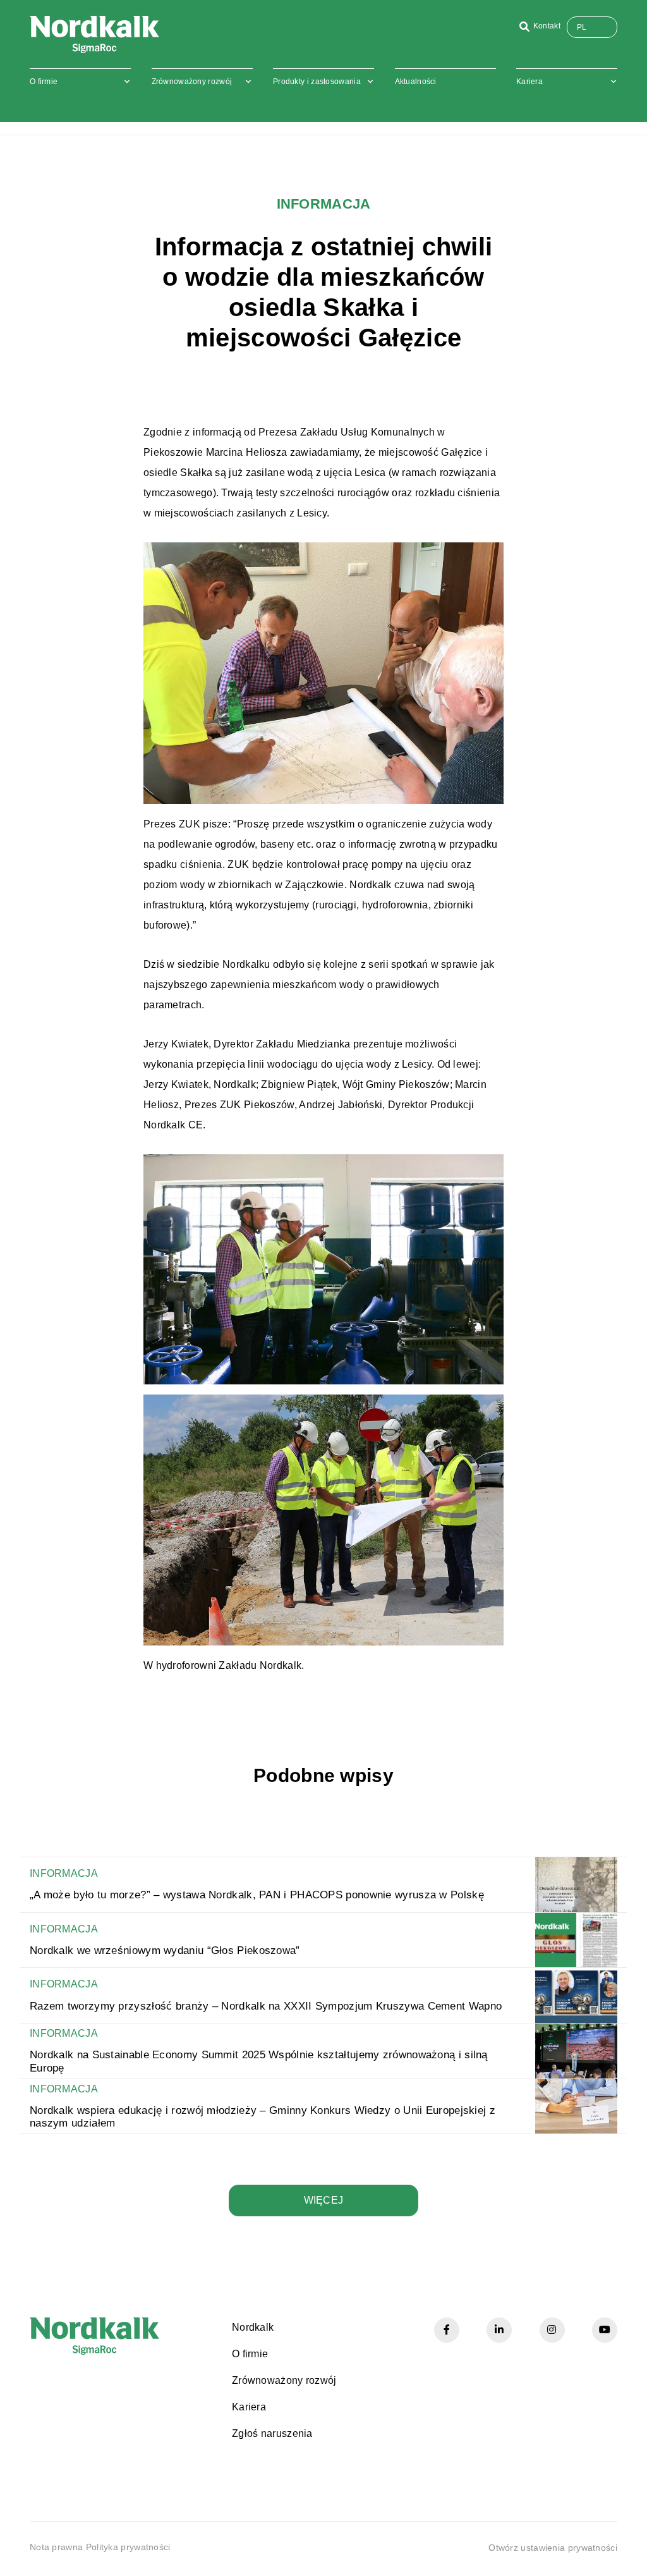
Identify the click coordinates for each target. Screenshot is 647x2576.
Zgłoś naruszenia (272, 2433)
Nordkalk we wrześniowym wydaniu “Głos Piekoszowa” (165, 1950)
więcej (324, 2200)
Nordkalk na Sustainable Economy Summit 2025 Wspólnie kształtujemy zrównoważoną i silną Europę (259, 2061)
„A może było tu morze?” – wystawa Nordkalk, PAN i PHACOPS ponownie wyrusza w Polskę (257, 1895)
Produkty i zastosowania (317, 82)
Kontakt (547, 26)
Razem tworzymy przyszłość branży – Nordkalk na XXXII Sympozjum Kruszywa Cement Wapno (266, 2006)
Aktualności (416, 82)
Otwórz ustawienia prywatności (553, 2548)
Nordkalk (253, 2327)
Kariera (529, 82)
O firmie (44, 82)
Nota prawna (56, 2547)
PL (582, 27)
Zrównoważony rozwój (192, 82)
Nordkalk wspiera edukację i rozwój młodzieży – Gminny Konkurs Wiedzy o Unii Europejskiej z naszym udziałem (263, 2117)
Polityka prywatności (128, 2547)
